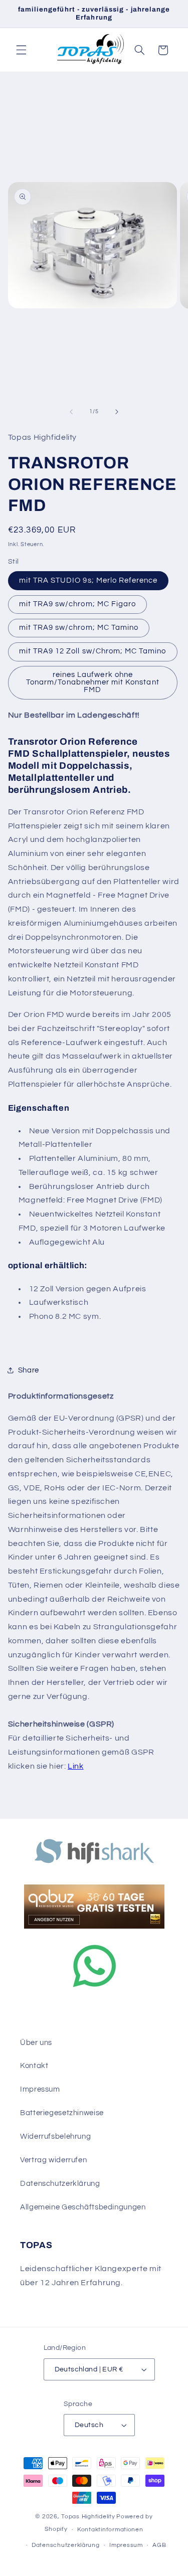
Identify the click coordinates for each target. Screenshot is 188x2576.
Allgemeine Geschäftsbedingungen (83, 2207)
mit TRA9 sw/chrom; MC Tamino (79, 628)
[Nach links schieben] (71, 412)
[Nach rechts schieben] (117, 412)
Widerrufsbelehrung (55, 2136)
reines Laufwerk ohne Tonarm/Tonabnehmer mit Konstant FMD (93, 682)
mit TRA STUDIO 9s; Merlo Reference (88, 580)
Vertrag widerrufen (53, 2160)
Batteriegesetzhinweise (62, 2113)
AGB (159, 2545)
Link (76, 1766)
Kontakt (34, 2066)
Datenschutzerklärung (60, 2184)
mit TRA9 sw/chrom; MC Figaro (77, 604)
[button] (21, 50)
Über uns (36, 2043)
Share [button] (29, 1370)
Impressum (40, 2089)
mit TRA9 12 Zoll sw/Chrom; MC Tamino (93, 651)
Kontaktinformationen (110, 2530)
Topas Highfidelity (88, 2517)
